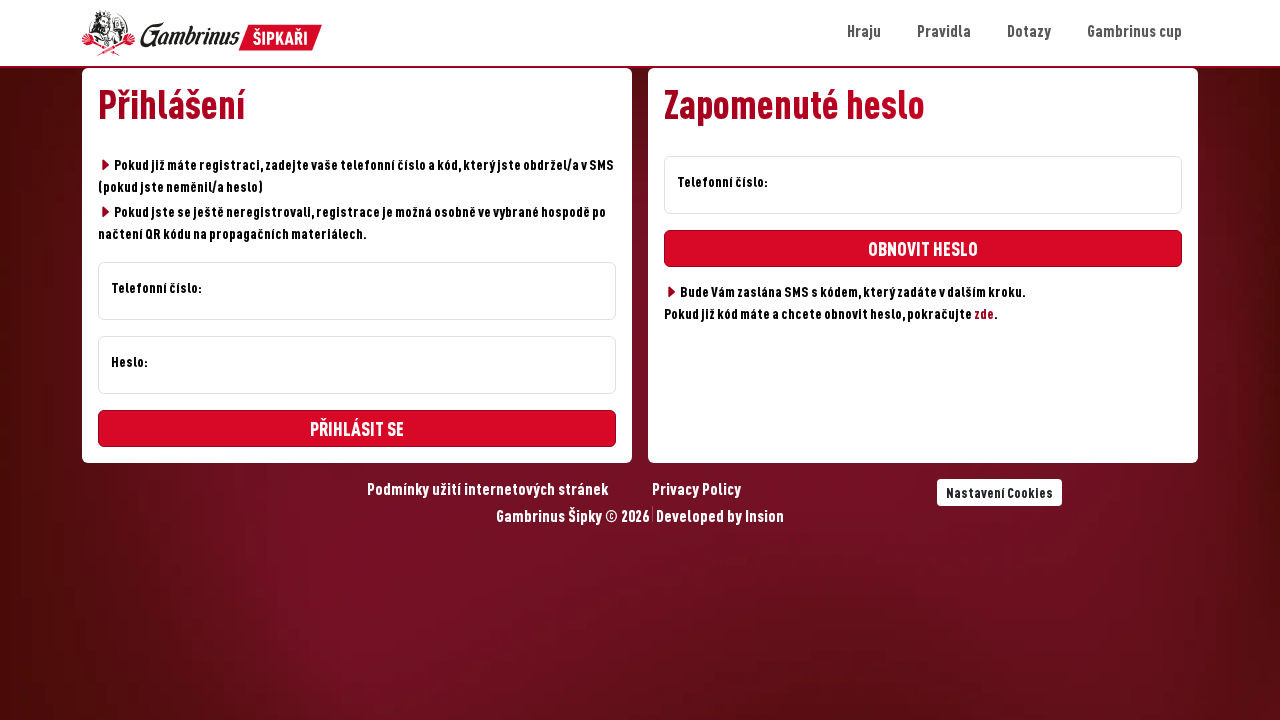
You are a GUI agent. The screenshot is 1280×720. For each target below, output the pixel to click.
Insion (764, 518)
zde (984, 315)
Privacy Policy (696, 491)
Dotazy (1029, 33)
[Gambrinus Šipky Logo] (202, 33)
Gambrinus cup (1134, 33)
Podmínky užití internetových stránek (487, 491)
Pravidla (944, 33)
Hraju (864, 33)
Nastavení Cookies (999, 494)
